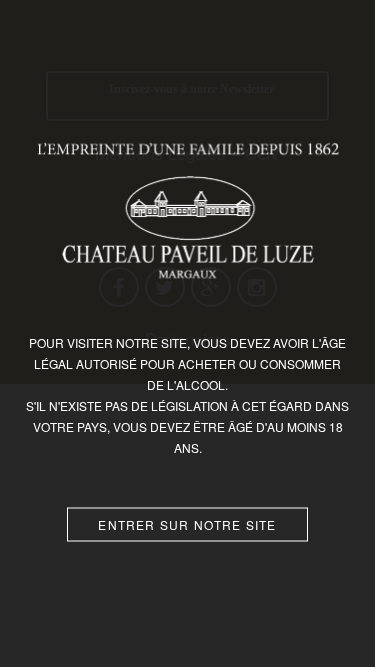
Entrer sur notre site (187, 523)
